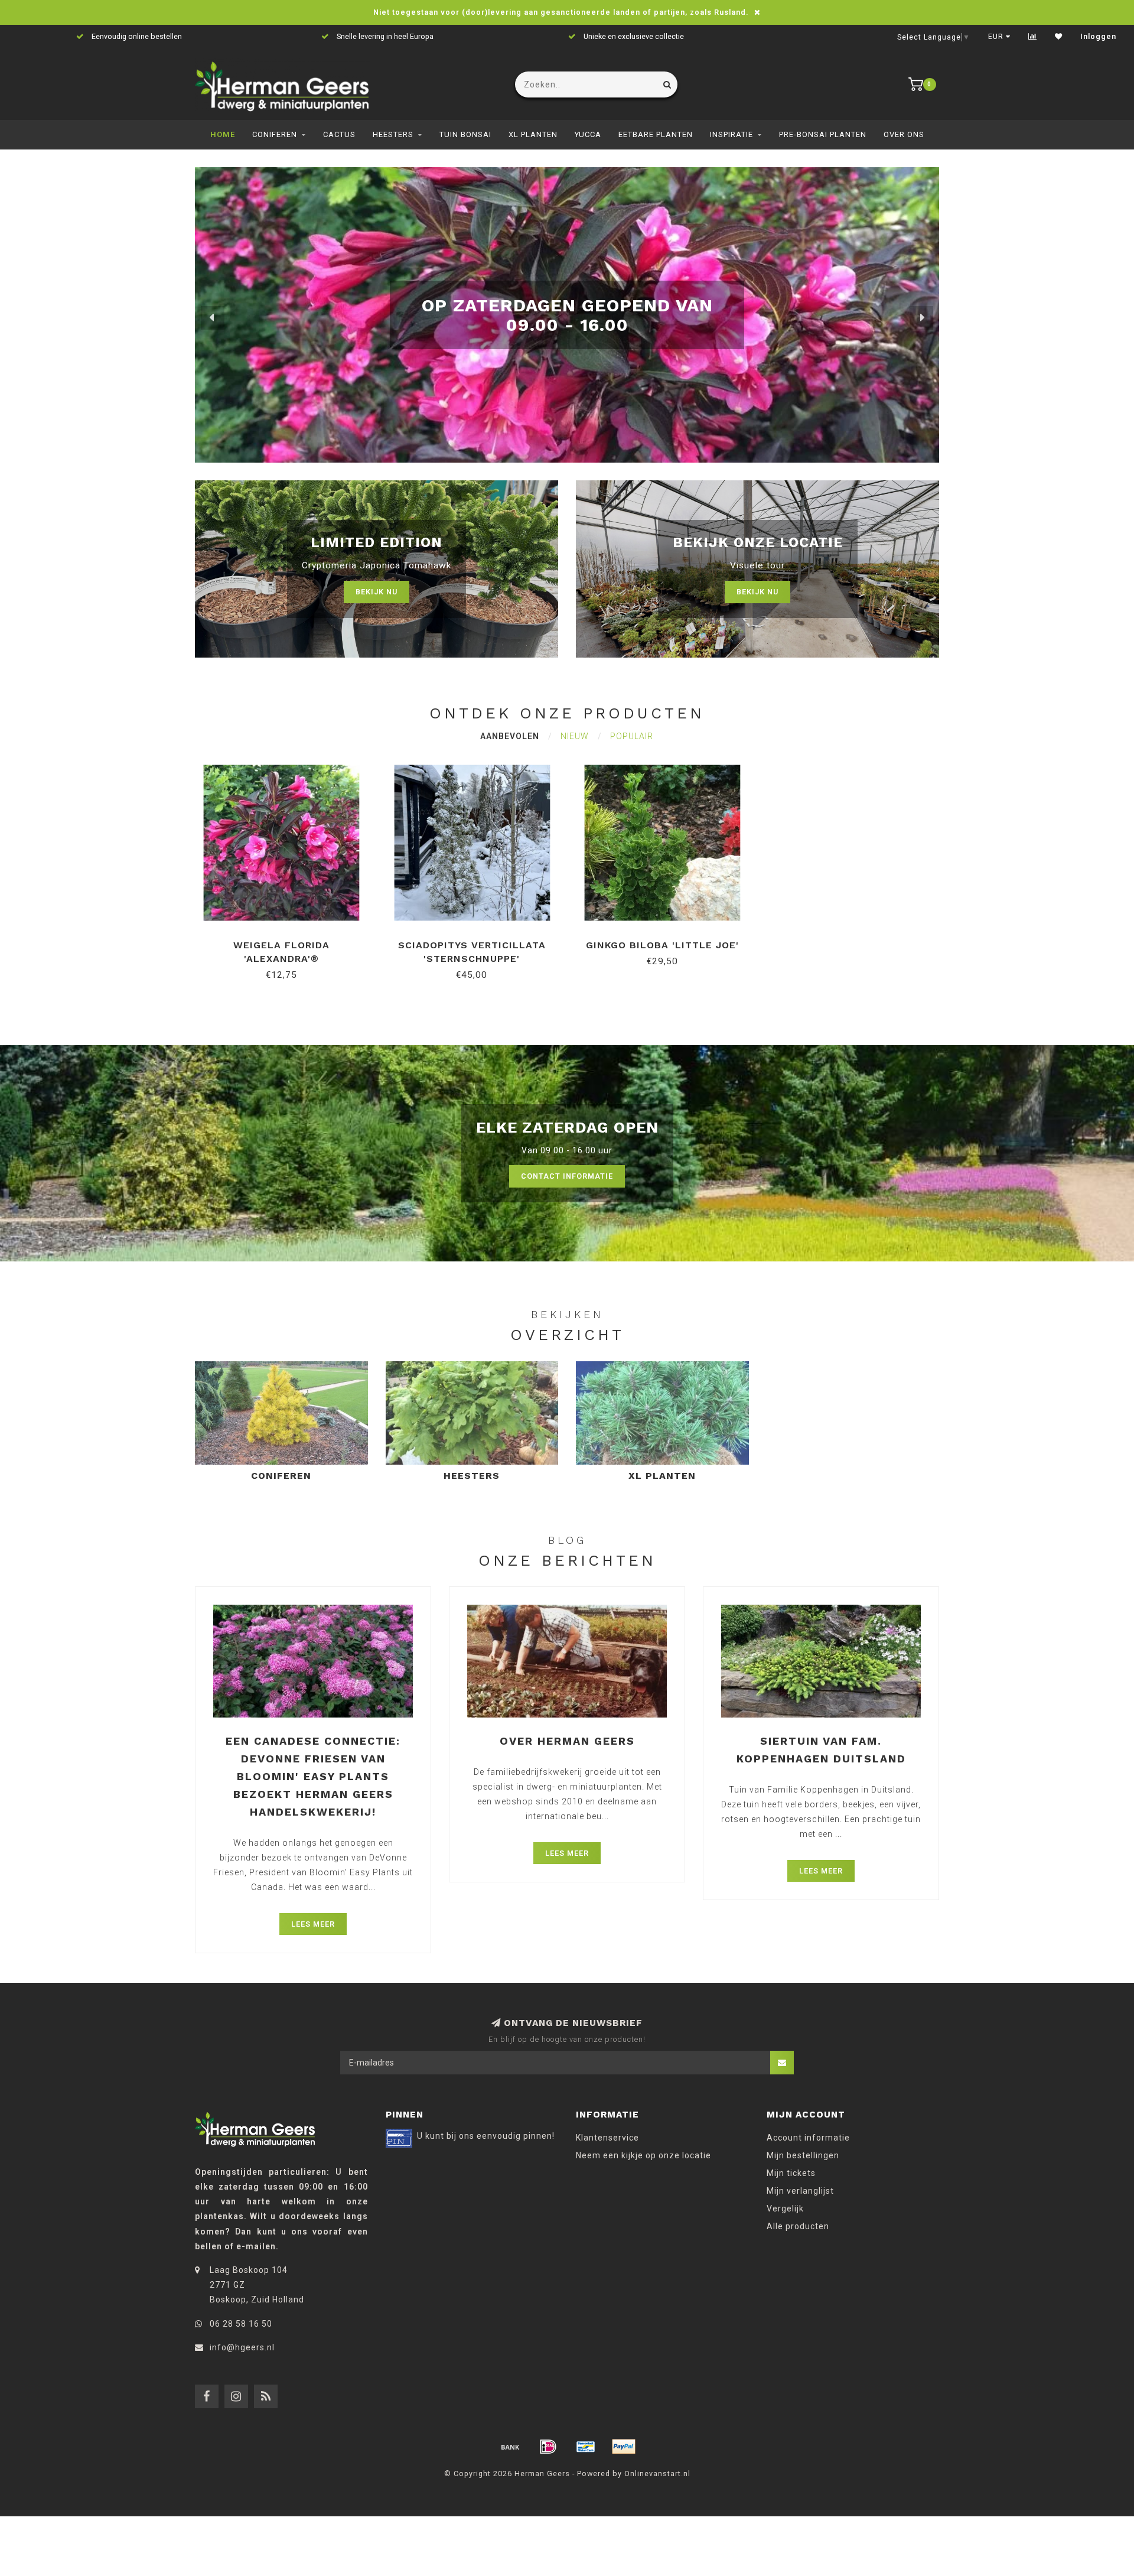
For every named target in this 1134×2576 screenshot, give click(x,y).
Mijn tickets (791, 2173)
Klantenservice (607, 2138)
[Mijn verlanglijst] (1059, 37)
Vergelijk (785, 2209)
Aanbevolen (510, 736)
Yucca (588, 134)
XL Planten (533, 134)
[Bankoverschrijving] (510, 2447)
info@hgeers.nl (242, 2347)
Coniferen (275, 134)
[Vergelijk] (1033, 37)
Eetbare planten (656, 134)
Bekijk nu (377, 592)
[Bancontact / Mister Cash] (586, 2447)
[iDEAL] (548, 2447)
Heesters (393, 134)
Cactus (339, 134)
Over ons (904, 134)
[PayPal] (624, 2447)
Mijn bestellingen (803, 2155)
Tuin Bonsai (465, 134)
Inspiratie (731, 134)
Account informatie (808, 2138)
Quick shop (287, 941)
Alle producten (798, 2226)
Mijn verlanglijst (800, 2191)
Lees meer (313, 1924)
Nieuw (575, 736)
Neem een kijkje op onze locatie (643, 2155)
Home (223, 134)
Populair (632, 736)
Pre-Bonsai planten (823, 134)
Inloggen (1098, 37)
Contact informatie (567, 1176)
